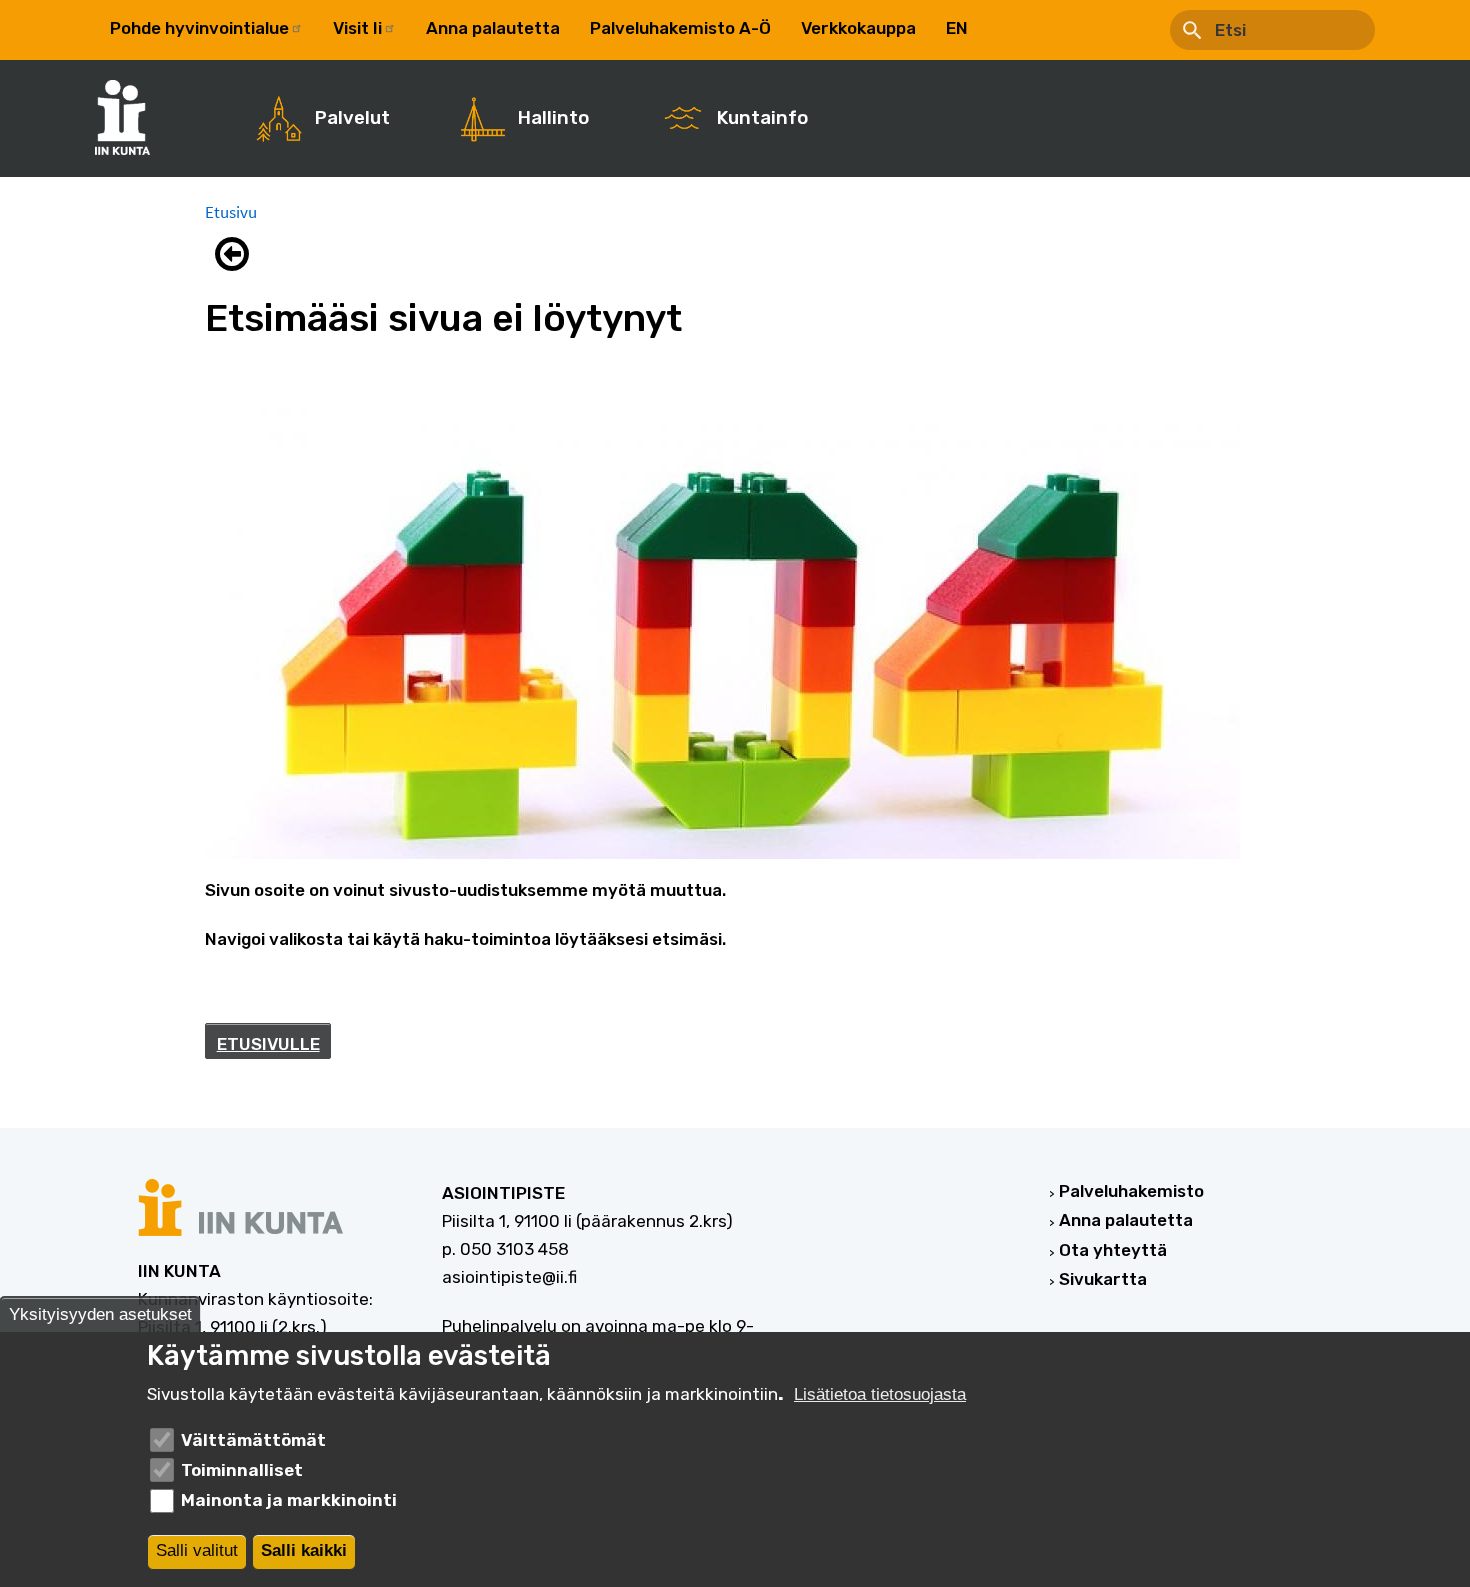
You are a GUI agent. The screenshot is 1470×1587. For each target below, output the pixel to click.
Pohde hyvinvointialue (199, 28)
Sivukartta (1103, 1279)
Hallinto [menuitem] (553, 118)
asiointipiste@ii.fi (509, 1277)
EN (957, 28)
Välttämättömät (253, 1439)
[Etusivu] (132, 117)
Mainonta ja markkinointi (289, 1500)
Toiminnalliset (242, 1470)
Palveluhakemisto (1131, 1191)
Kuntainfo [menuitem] (762, 118)
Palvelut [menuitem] (352, 118)
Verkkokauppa (858, 28)
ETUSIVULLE (268, 1044)
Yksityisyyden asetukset (100, 1314)
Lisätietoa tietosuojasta (880, 1394)
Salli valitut (197, 1551)
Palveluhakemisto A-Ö (680, 28)
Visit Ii (357, 28)
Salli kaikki (304, 1551)
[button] (237, 254)
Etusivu (231, 212)
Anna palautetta (493, 28)
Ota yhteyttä (1113, 1250)
